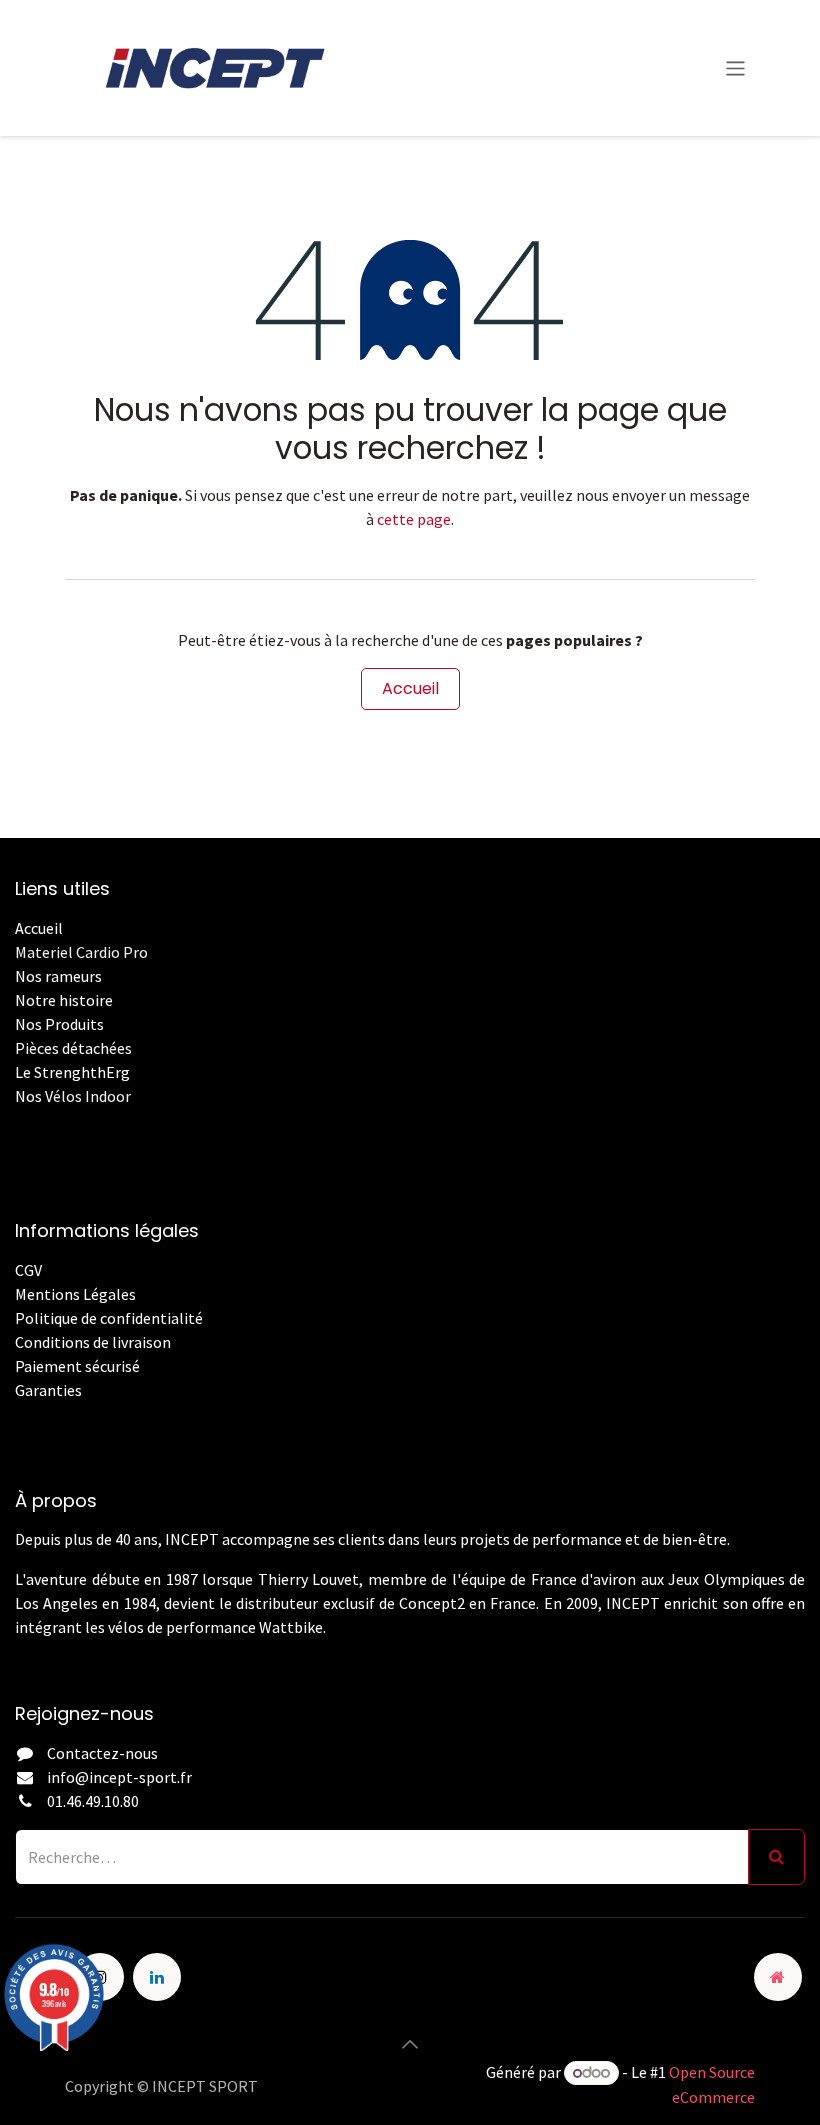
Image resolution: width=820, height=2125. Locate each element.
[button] (410, 2044)
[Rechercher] (776, 1857)
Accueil (410, 688)
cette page (414, 519)
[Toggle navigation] (735, 67)
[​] (16, 1414)
